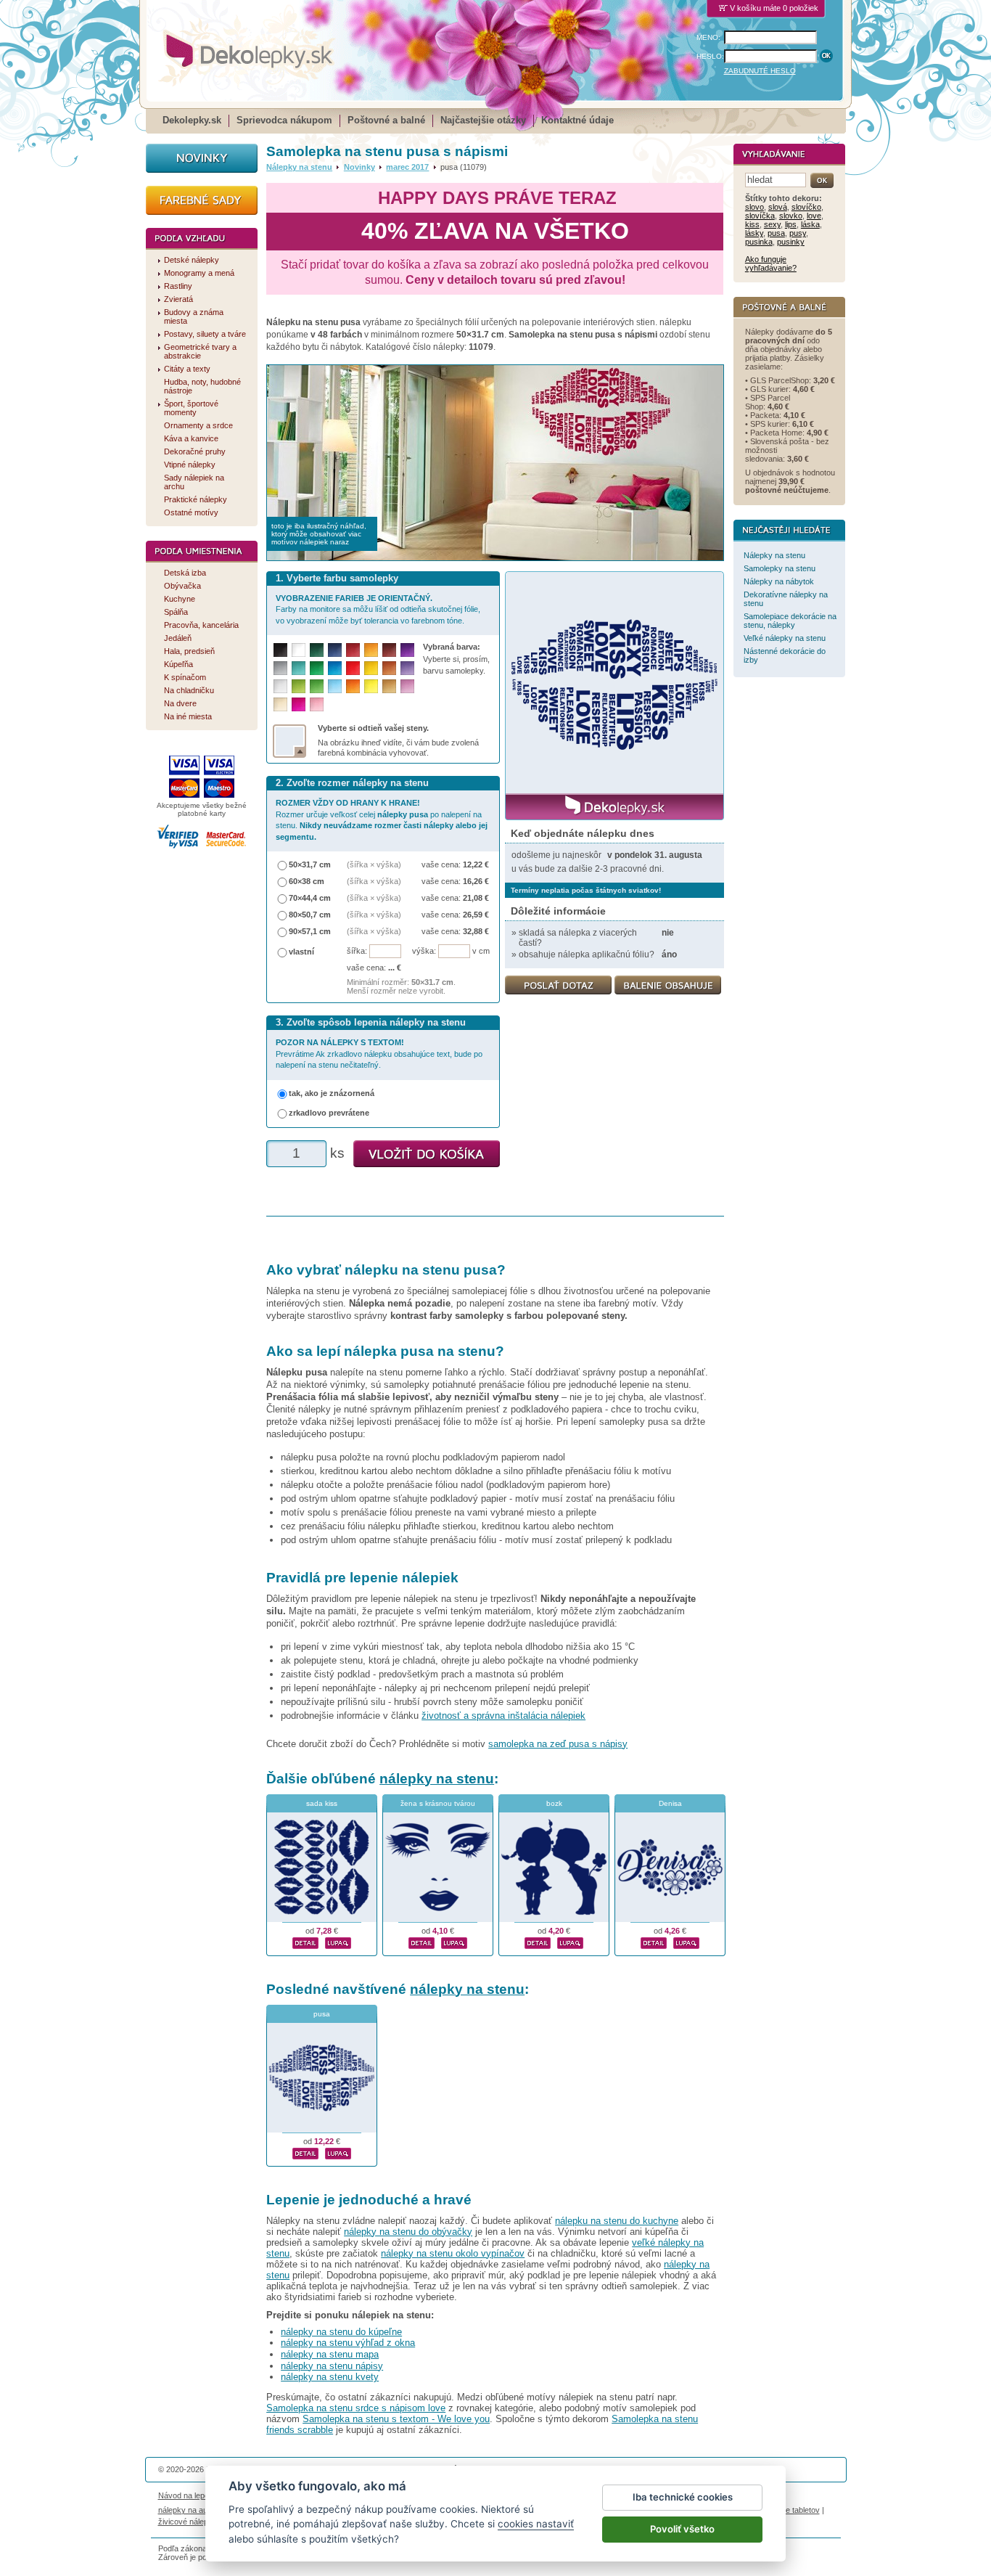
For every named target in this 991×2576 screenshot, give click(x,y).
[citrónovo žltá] (371, 686)
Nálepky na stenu (299, 167)
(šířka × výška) (374, 864)
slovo (754, 207)
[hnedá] (389, 650)
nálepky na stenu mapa (330, 2354)
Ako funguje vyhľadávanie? (771, 263)
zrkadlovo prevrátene (329, 1113)
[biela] (299, 650)
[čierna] (280, 650)
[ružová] (317, 704)
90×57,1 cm (310, 931)
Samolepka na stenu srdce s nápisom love (356, 2408)
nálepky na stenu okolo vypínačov (453, 2253)
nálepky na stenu (437, 1779)
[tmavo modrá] (335, 650)
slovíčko (806, 207)
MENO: (708, 37)
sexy (772, 224)
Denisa (670, 1803)
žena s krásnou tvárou (438, 1803)
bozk (554, 1803)
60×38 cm (307, 881)
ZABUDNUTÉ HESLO (760, 71)
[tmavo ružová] (299, 704)
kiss (752, 224)
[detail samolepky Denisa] (654, 1941)
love (814, 216)
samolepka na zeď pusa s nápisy (558, 1744)
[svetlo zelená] (317, 686)
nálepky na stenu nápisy (332, 2366)
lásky (754, 233)
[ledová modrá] (335, 686)
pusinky (791, 242)
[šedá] (280, 668)
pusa (322, 2014)
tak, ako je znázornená (332, 1093)
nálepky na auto (186, 2510)
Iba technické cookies (683, 2497)
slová (778, 207)
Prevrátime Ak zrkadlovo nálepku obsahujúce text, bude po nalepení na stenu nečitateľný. (379, 1054)
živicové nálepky (188, 2522)
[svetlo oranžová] (353, 686)
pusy (798, 233)
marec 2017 (407, 167)
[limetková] (299, 686)
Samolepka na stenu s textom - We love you (396, 2419)
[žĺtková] (371, 650)
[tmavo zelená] (317, 650)
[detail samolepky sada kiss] (305, 1941)
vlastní (301, 952)
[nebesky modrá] (335, 668)
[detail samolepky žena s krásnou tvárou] (422, 1941)
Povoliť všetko (682, 2529)
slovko (791, 216)
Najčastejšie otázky (483, 120)
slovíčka (760, 216)
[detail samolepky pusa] (305, 2151)
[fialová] (407, 650)
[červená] (353, 668)
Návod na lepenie (189, 2495)
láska (810, 224)
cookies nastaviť (536, 2524)
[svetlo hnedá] (389, 686)
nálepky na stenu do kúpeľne (341, 2332)
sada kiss (322, 1803)
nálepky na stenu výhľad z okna (348, 2343)
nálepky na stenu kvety (330, 2377)
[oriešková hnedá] (389, 668)
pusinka (759, 242)
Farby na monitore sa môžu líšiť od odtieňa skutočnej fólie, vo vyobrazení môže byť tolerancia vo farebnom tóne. (378, 609)
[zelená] (317, 668)
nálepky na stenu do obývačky (408, 2232)
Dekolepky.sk (192, 120)
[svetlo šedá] (280, 686)
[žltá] (371, 668)
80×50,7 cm (310, 915)
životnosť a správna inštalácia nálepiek (503, 1716)
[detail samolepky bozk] (538, 1941)
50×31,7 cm (310, 864)
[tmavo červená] (353, 650)
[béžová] (280, 704)
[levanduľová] (407, 668)
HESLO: (710, 56)
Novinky (359, 167)
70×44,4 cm (310, 898)
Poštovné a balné (386, 120)
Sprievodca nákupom (284, 120)
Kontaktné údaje (577, 120)
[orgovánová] (407, 686)
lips (791, 224)
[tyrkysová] (299, 668)
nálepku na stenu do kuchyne (617, 2221)
